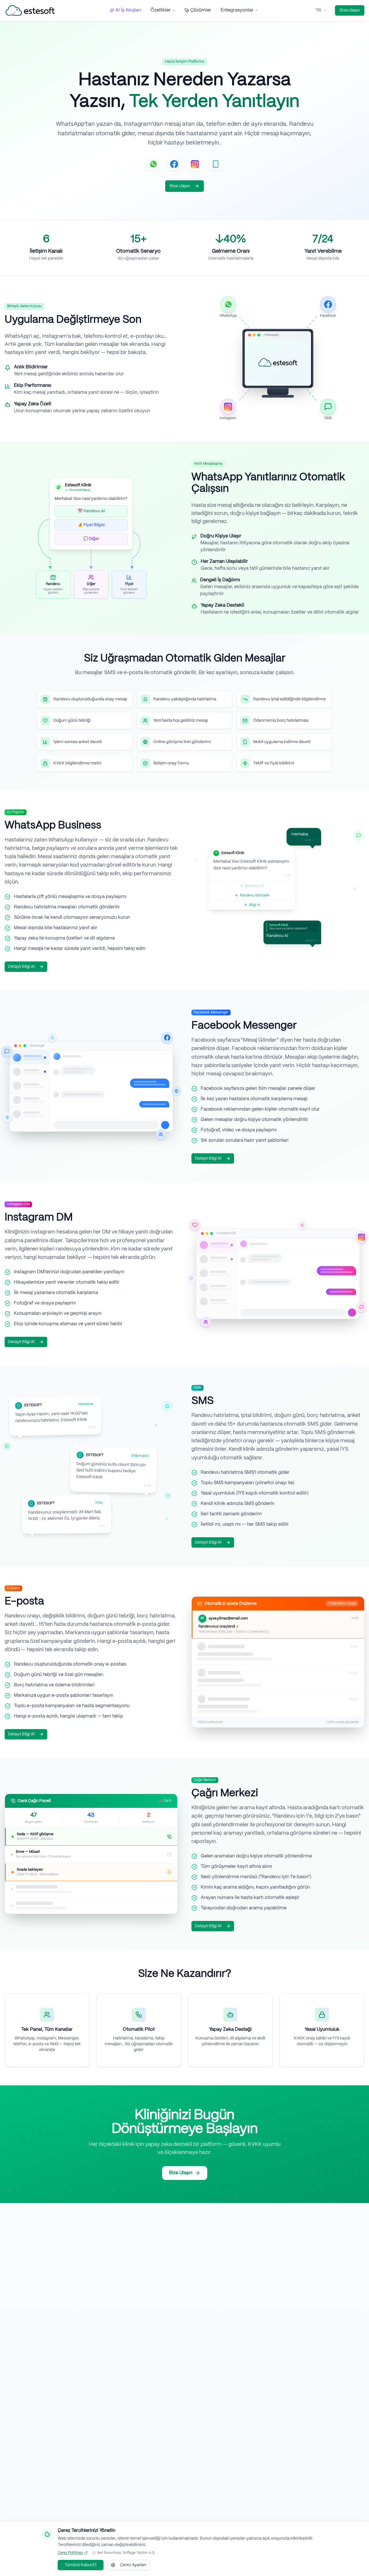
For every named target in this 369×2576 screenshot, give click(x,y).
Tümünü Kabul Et (81, 2565)
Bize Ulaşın (350, 10)
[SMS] (216, 164)
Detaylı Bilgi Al (21, 967)
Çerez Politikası (70, 2553)
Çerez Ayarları (133, 2565)
